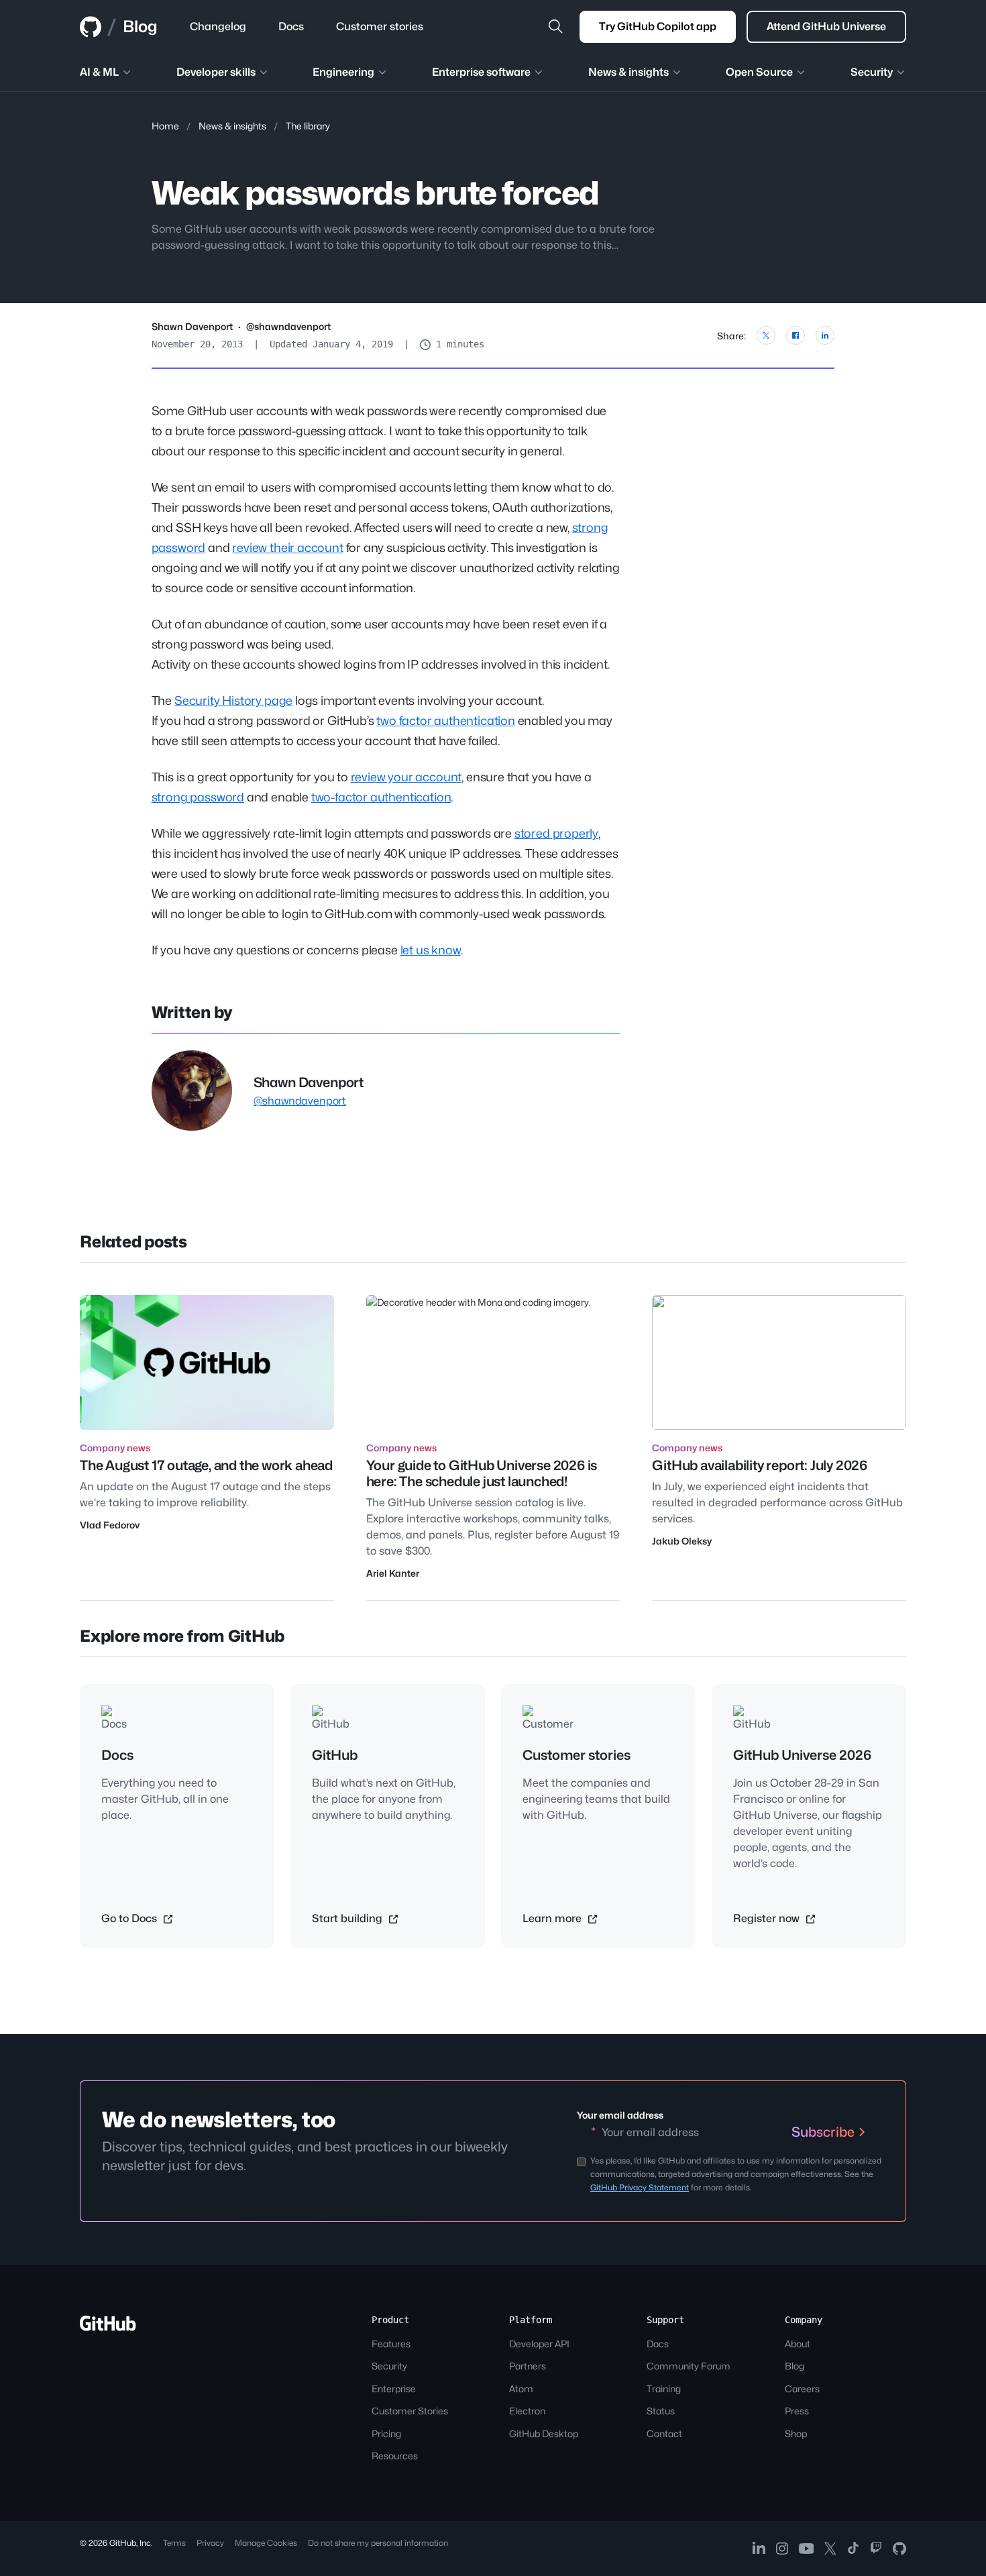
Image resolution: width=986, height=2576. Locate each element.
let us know (431, 950)
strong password (198, 797)
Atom (521, 2389)
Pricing (386, 2433)
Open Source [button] (759, 72)
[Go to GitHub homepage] (108, 2328)
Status (661, 2411)
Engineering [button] (343, 72)
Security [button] (872, 72)
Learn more (553, 1918)
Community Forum (689, 2366)
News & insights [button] (628, 72)
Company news (115, 1448)
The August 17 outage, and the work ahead (206, 1465)
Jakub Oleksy (682, 1541)
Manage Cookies (266, 2543)
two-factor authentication (381, 797)
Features (391, 2344)
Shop (796, 2433)
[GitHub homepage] (91, 27)
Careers (802, 2389)
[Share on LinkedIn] (825, 335)
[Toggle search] (555, 27)
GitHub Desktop (544, 2433)
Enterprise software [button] (481, 72)
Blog (140, 26)
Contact (664, 2433)
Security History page (233, 701)
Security (389, 2366)
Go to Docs (130, 1918)
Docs (658, 2344)
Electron (527, 2411)
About (798, 2344)
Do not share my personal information (378, 2543)
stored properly (556, 833)
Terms (174, 2543)
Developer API (539, 2344)
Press (797, 2411)
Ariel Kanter (393, 1573)
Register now (768, 1918)
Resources (395, 2456)
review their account (287, 548)
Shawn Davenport (192, 326)
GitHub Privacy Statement (640, 2187)
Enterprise (394, 2389)
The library (308, 126)
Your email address (620, 2115)
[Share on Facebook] (796, 335)
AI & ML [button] (99, 72)
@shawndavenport (288, 326)
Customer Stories (410, 2411)
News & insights (232, 126)
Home (165, 126)
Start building (348, 1918)
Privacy (210, 2543)
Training (664, 2389)
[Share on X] (766, 335)
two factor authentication (446, 721)
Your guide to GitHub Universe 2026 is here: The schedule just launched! (482, 1473)
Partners (528, 2366)
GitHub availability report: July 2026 (760, 1465)
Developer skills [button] (216, 72)
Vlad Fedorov (110, 1525)
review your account (406, 777)
